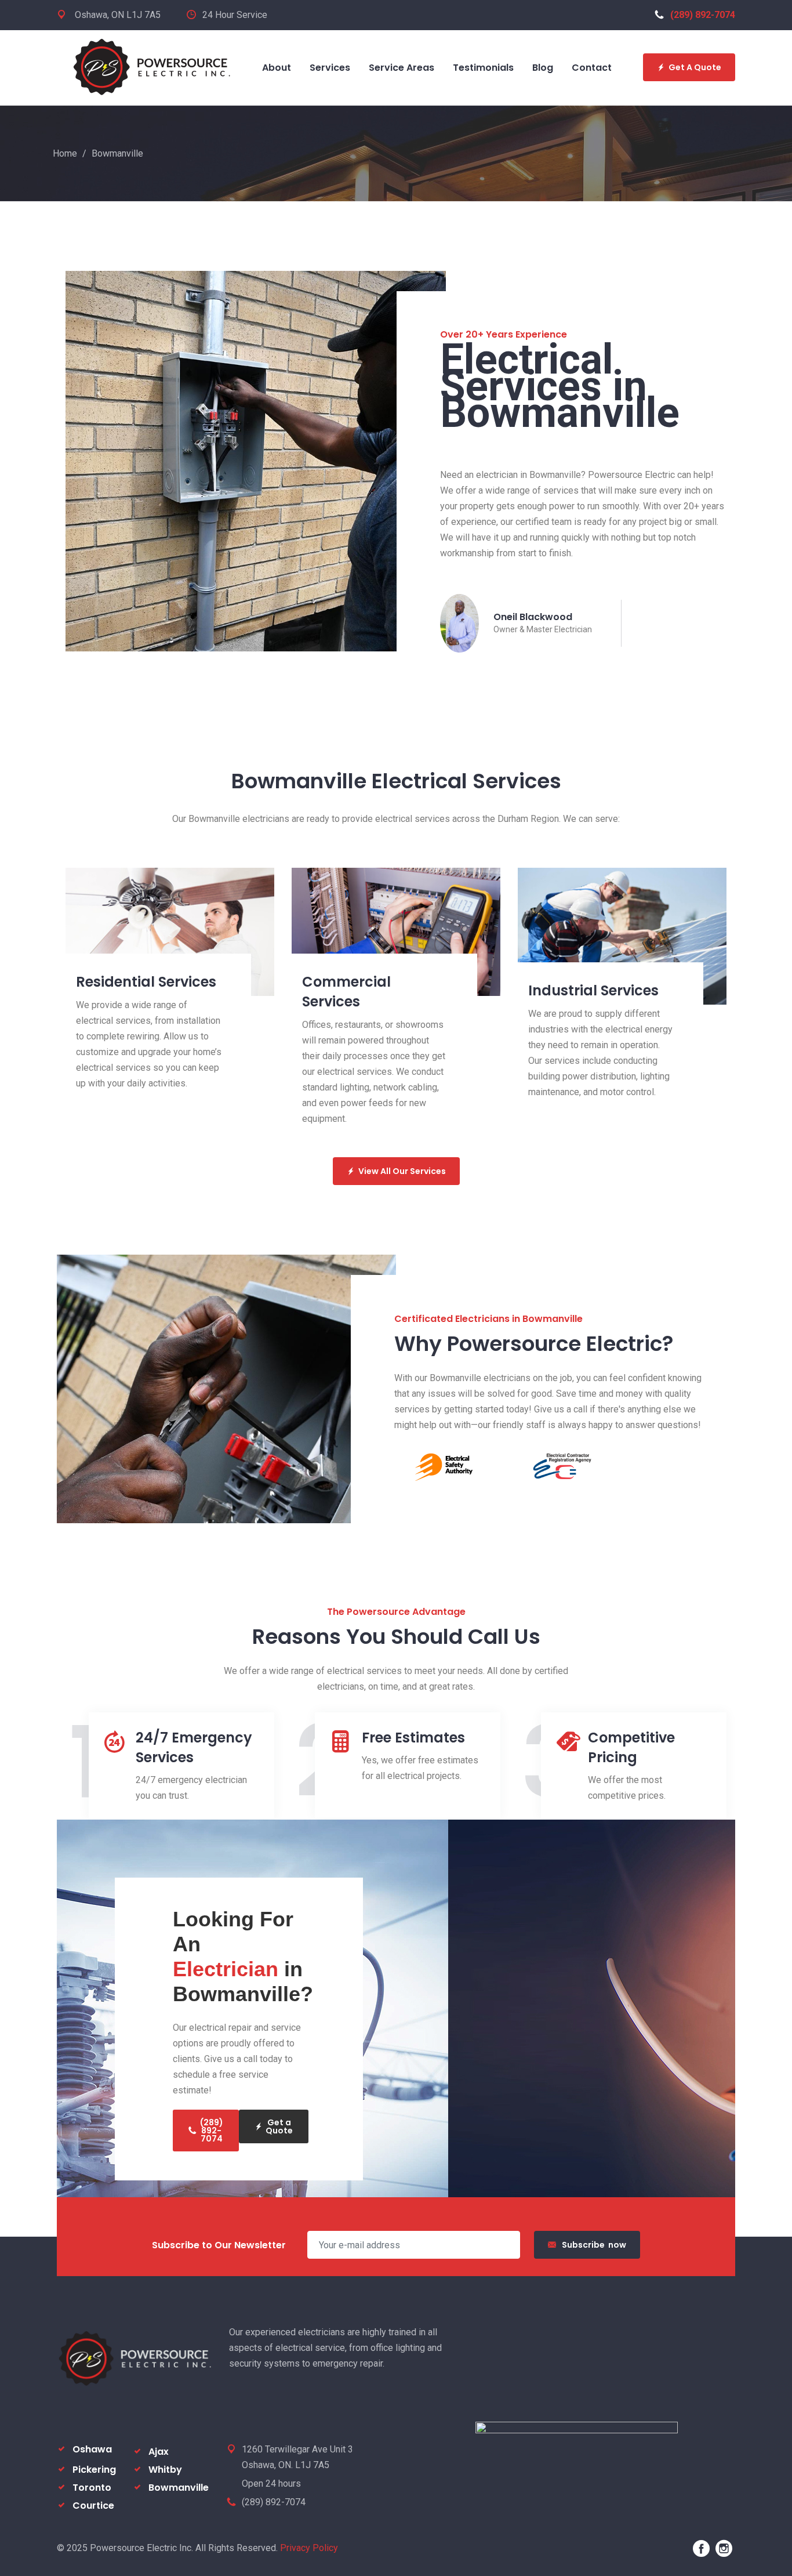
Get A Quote (695, 67)
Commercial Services (346, 992)
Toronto (92, 2488)
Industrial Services (593, 990)
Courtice (93, 2506)
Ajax (159, 2452)
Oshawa (92, 2449)
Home (65, 153)
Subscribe (594, 2245)
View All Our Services (402, 1171)
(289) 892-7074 (703, 15)
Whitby (165, 2470)
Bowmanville (179, 2488)
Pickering (94, 2470)
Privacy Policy (309, 2548)
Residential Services (146, 982)
